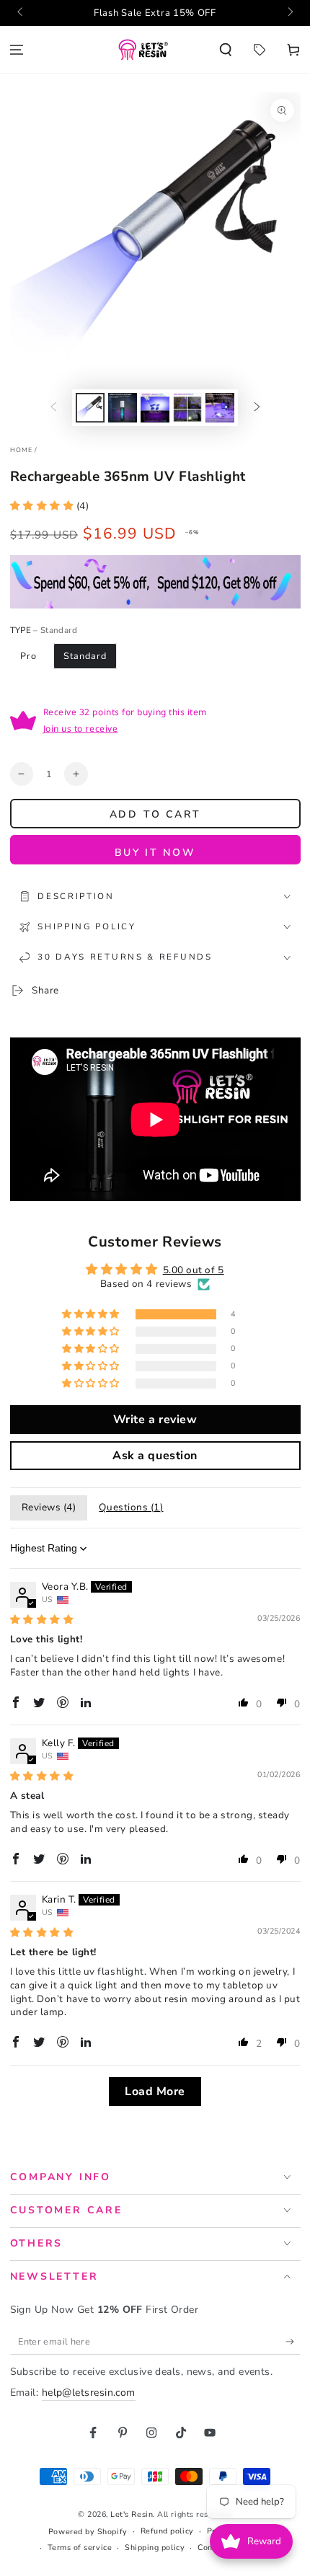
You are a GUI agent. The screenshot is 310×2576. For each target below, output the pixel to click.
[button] (226, 49)
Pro (28, 656)
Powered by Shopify (88, 2532)
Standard (85, 656)
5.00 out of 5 (194, 1270)
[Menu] (17, 49)
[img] (42, 1620)
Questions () (131, 1507)
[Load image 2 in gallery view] (123, 408)
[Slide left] (21, 13)
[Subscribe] (293, 2342)
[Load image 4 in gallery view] (187, 408)
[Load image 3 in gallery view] (155, 408)
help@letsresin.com (89, 2393)
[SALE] (259, 49)
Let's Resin (132, 2514)
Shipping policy (155, 2548)
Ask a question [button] (155, 1456)
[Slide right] (289, 13)
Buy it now (155, 853)
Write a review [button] (155, 1420)
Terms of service (80, 2548)
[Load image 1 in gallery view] (90, 408)
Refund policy (167, 2531)
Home (22, 450)
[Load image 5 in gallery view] (220, 408)
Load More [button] (155, 2092)
